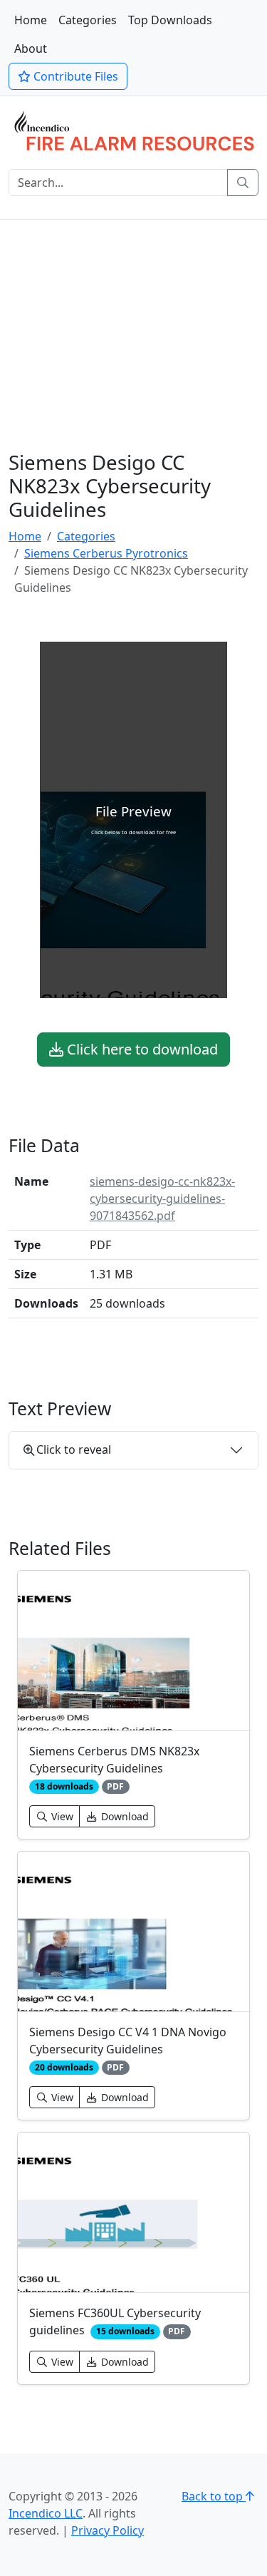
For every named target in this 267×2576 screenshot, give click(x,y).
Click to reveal (74, 1449)
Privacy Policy (108, 2530)
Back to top (214, 2496)
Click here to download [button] (141, 1049)
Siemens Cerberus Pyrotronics (106, 553)
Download (124, 1816)
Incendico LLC (46, 2513)
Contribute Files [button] (74, 76)
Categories (88, 20)
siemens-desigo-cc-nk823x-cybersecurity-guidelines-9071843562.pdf (162, 1199)
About (31, 48)
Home (31, 20)
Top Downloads (170, 20)
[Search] (243, 183)
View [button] (61, 1816)
